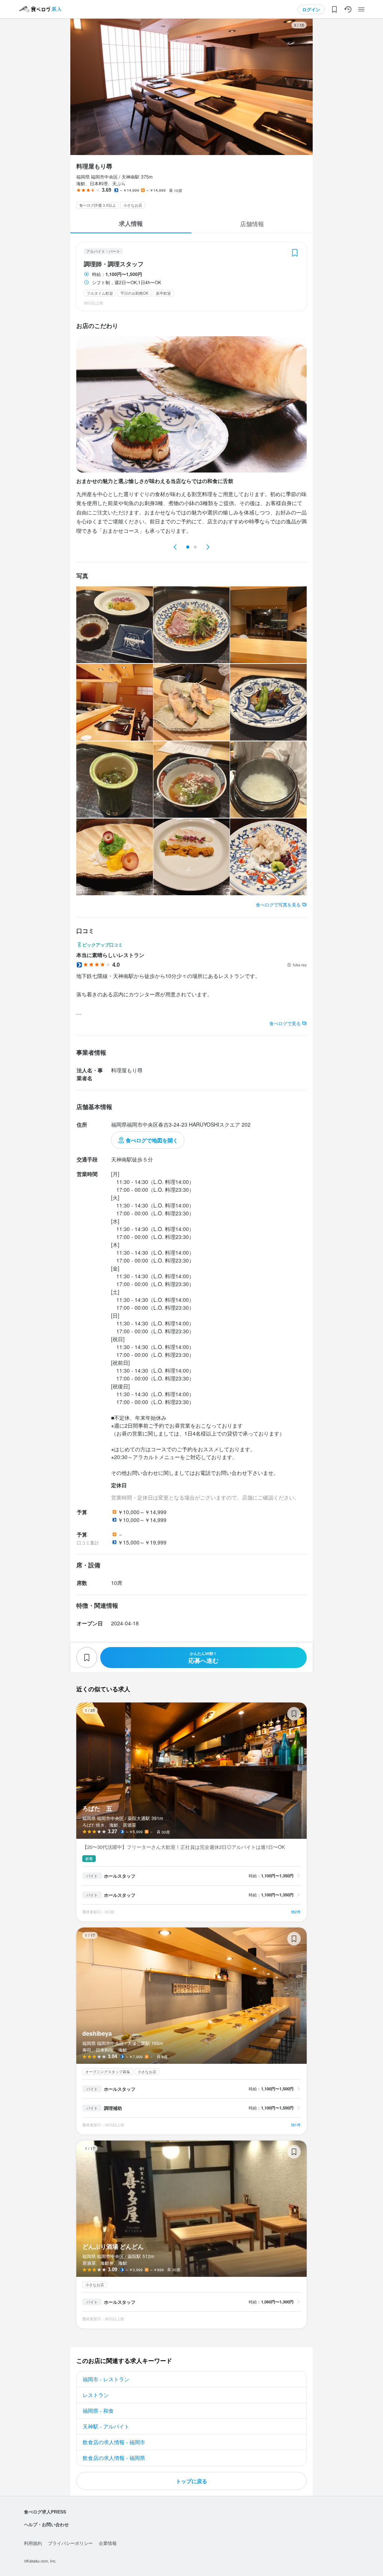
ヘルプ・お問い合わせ (46, 2524)
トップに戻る (191, 2481)
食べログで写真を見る (278, 904)
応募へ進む (203, 1658)
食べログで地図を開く (152, 1140)
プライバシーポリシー (70, 2543)
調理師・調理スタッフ (114, 264)
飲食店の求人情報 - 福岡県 (114, 2458)
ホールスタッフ (120, 1876)
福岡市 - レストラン (106, 2379)
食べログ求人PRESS (45, 2512)
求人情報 (131, 223)
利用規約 (33, 2543)
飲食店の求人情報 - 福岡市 (114, 2442)
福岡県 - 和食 (98, 2411)
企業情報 (108, 2543)
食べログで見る (285, 1023)
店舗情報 (252, 224)
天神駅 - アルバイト (106, 2426)
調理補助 (113, 2108)
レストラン (96, 2395)
